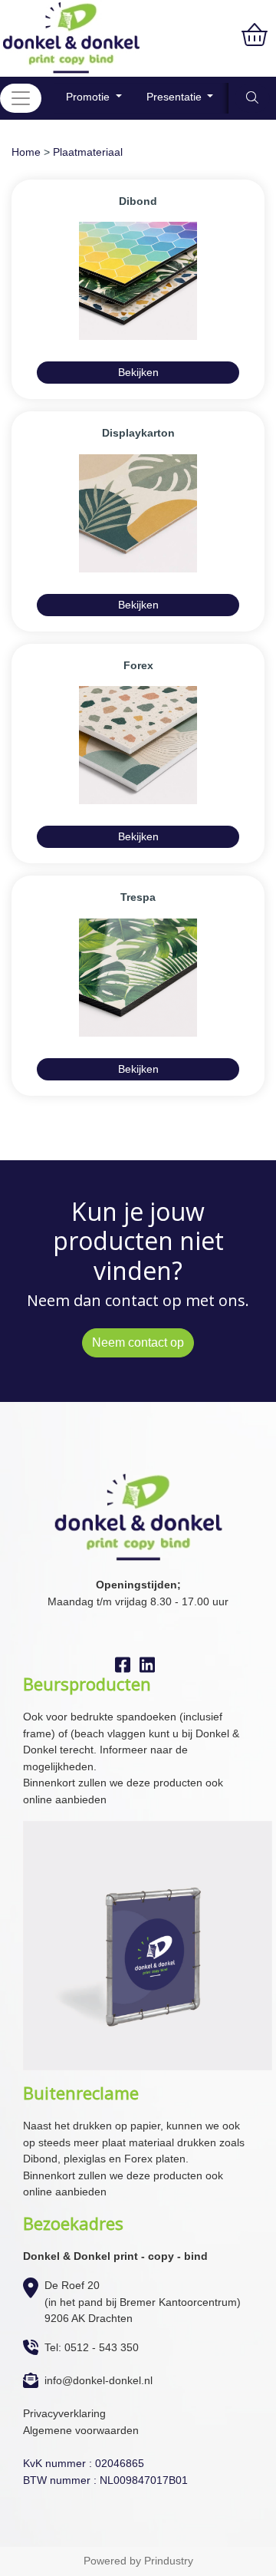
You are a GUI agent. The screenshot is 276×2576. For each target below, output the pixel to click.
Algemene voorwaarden (81, 2430)
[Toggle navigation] (21, 98)
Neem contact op (138, 1342)
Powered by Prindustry (138, 2561)
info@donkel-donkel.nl (99, 2380)
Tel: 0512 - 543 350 (92, 2347)
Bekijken (138, 372)
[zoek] (252, 98)
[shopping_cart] (255, 35)
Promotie (89, 97)
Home (26, 152)
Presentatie (176, 97)
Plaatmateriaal (88, 152)
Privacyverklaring (64, 2413)
